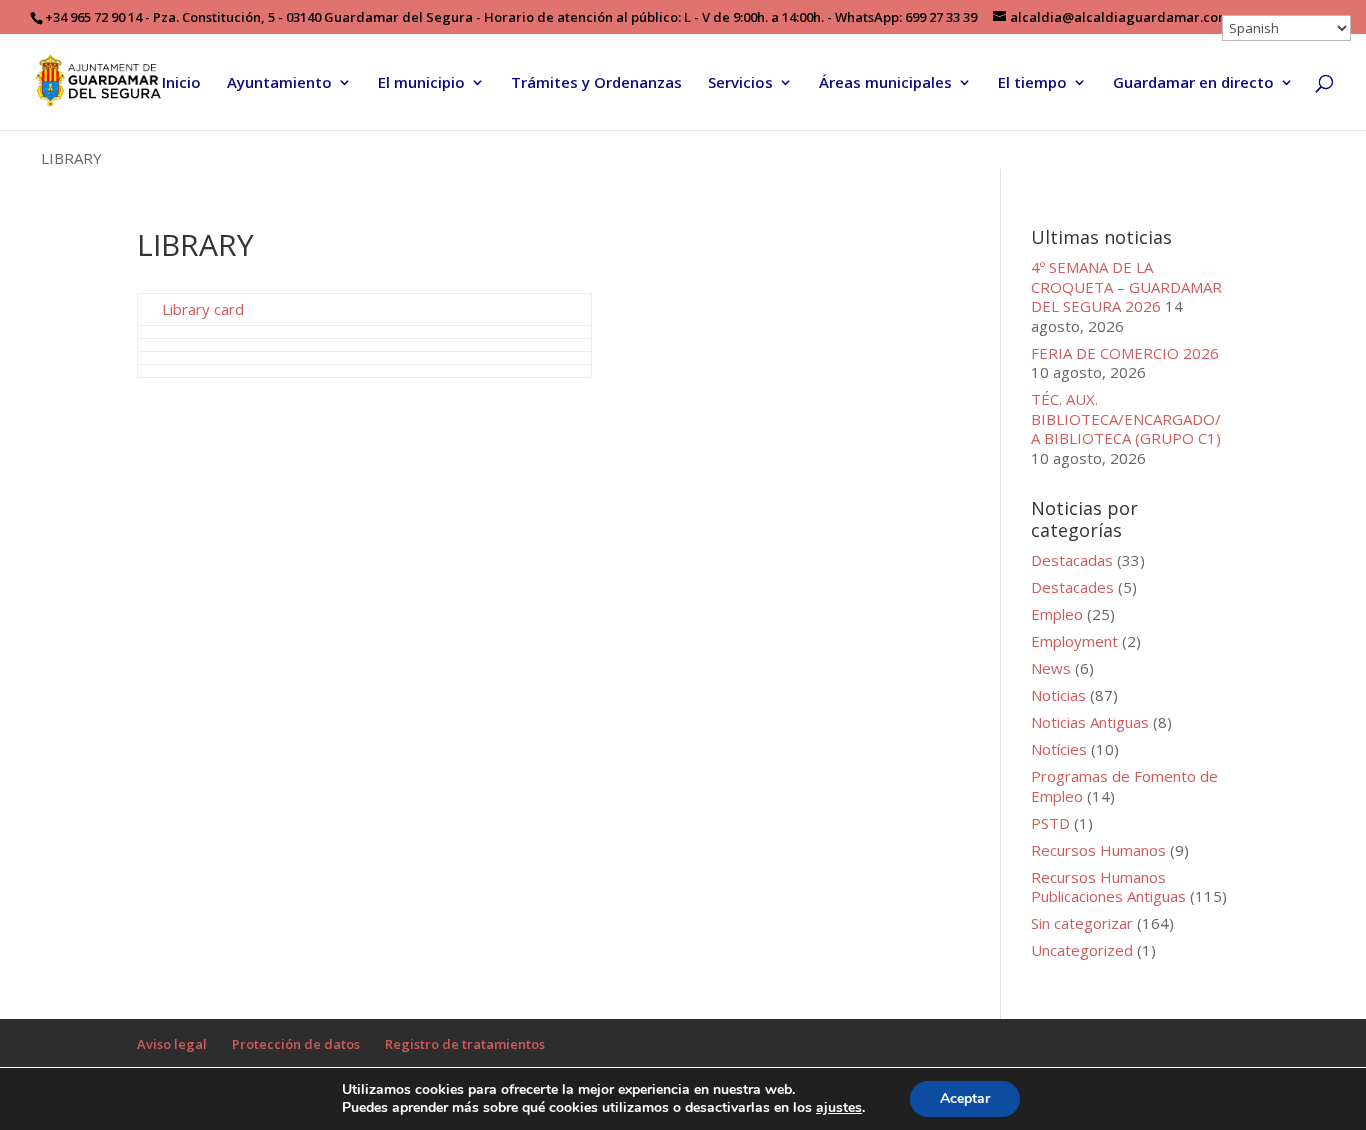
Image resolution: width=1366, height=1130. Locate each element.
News (1051, 668)
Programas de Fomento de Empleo (1124, 786)
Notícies (1059, 749)
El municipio (421, 83)
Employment (1074, 641)
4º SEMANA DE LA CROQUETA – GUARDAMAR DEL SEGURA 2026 (1126, 286)
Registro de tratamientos (465, 1044)
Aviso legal (172, 1044)
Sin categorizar (1082, 923)
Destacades (1072, 587)
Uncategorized (1082, 950)
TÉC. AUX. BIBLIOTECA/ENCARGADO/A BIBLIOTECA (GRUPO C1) (1126, 418)
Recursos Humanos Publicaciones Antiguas (1108, 887)
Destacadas (1072, 560)
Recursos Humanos (1098, 850)
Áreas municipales (885, 83)
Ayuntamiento (279, 83)
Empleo (1057, 614)
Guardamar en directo (1193, 83)
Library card (203, 309)
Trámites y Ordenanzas (596, 83)
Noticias (1058, 695)
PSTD (1050, 823)
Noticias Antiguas (1090, 722)
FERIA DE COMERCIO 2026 (1125, 353)
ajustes (839, 1108)
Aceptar (965, 1098)
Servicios (740, 83)
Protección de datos (296, 1044)
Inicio (181, 83)
